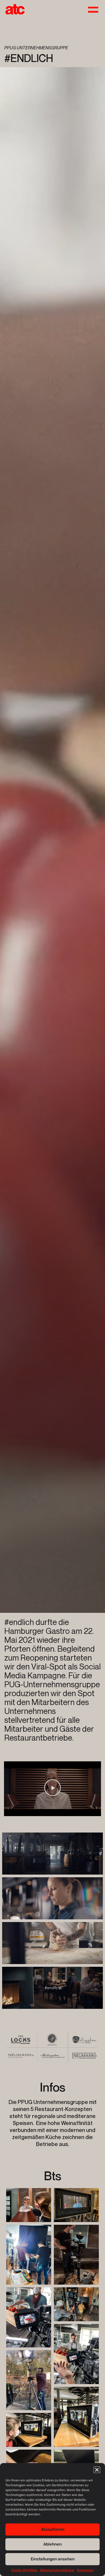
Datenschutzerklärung (57, 2570)
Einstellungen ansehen (53, 2559)
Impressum (85, 2570)
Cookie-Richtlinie (24, 2570)
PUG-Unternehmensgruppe (52, 1684)
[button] (97, 2470)
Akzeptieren (53, 2529)
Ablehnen (52, 2544)
